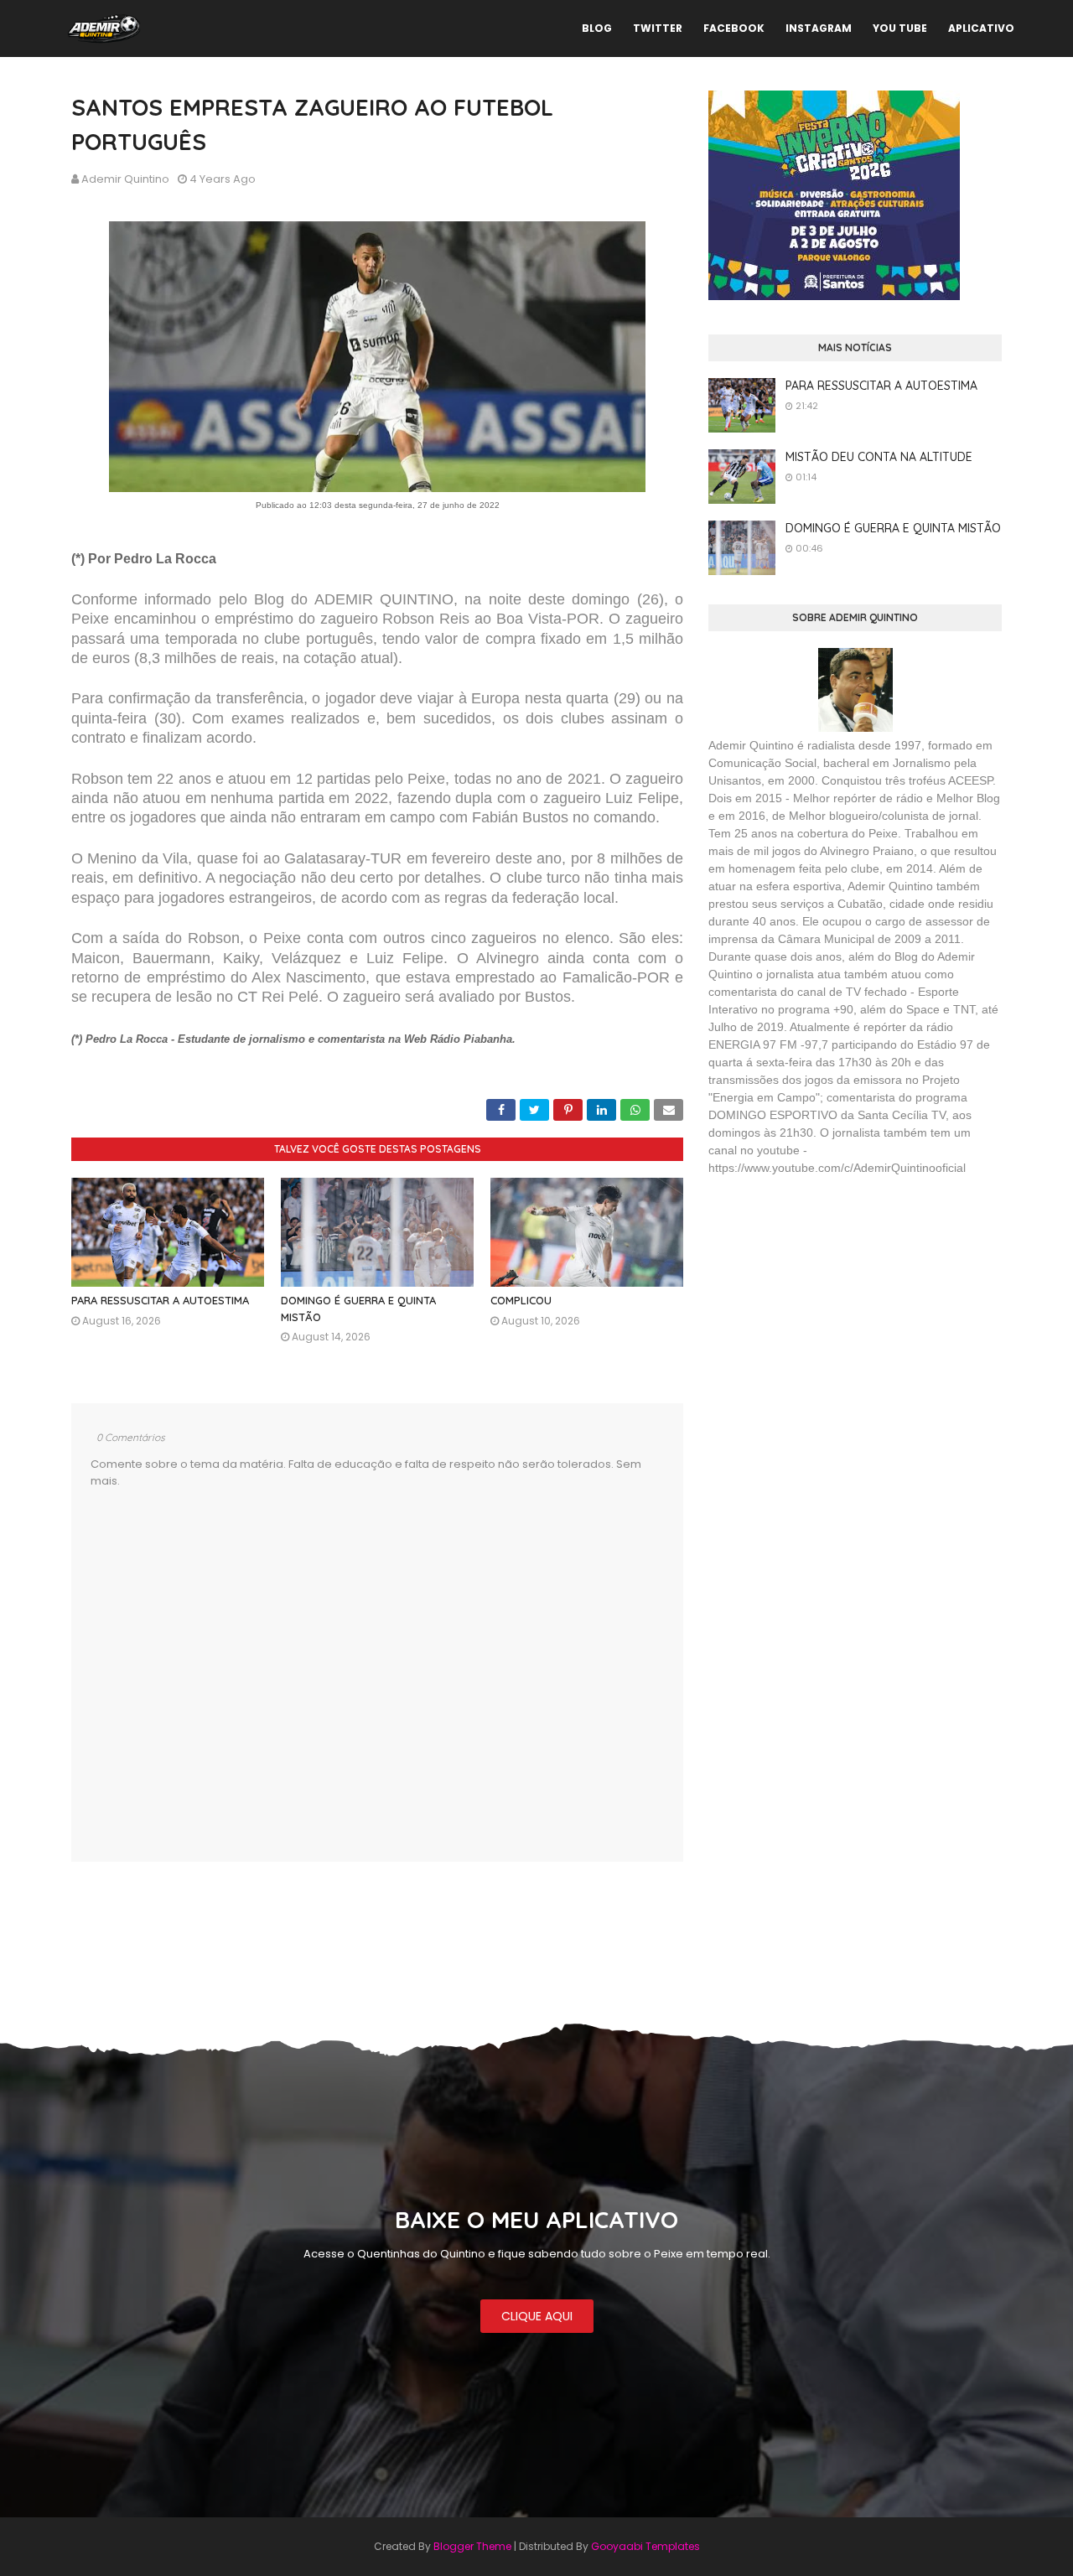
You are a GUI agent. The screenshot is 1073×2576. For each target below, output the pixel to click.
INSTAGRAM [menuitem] (819, 28)
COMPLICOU (521, 1300)
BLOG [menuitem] (597, 28)
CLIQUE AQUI (537, 2316)
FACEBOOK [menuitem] (734, 28)
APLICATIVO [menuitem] (981, 28)
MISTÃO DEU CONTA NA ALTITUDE (879, 457)
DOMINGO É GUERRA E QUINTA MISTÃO (893, 528)
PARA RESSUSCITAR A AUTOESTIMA (160, 1300)
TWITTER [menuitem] (658, 28)
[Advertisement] (834, 1311)
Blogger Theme (472, 2546)
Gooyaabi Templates (645, 2546)
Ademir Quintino (125, 179)
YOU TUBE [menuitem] (900, 28)
